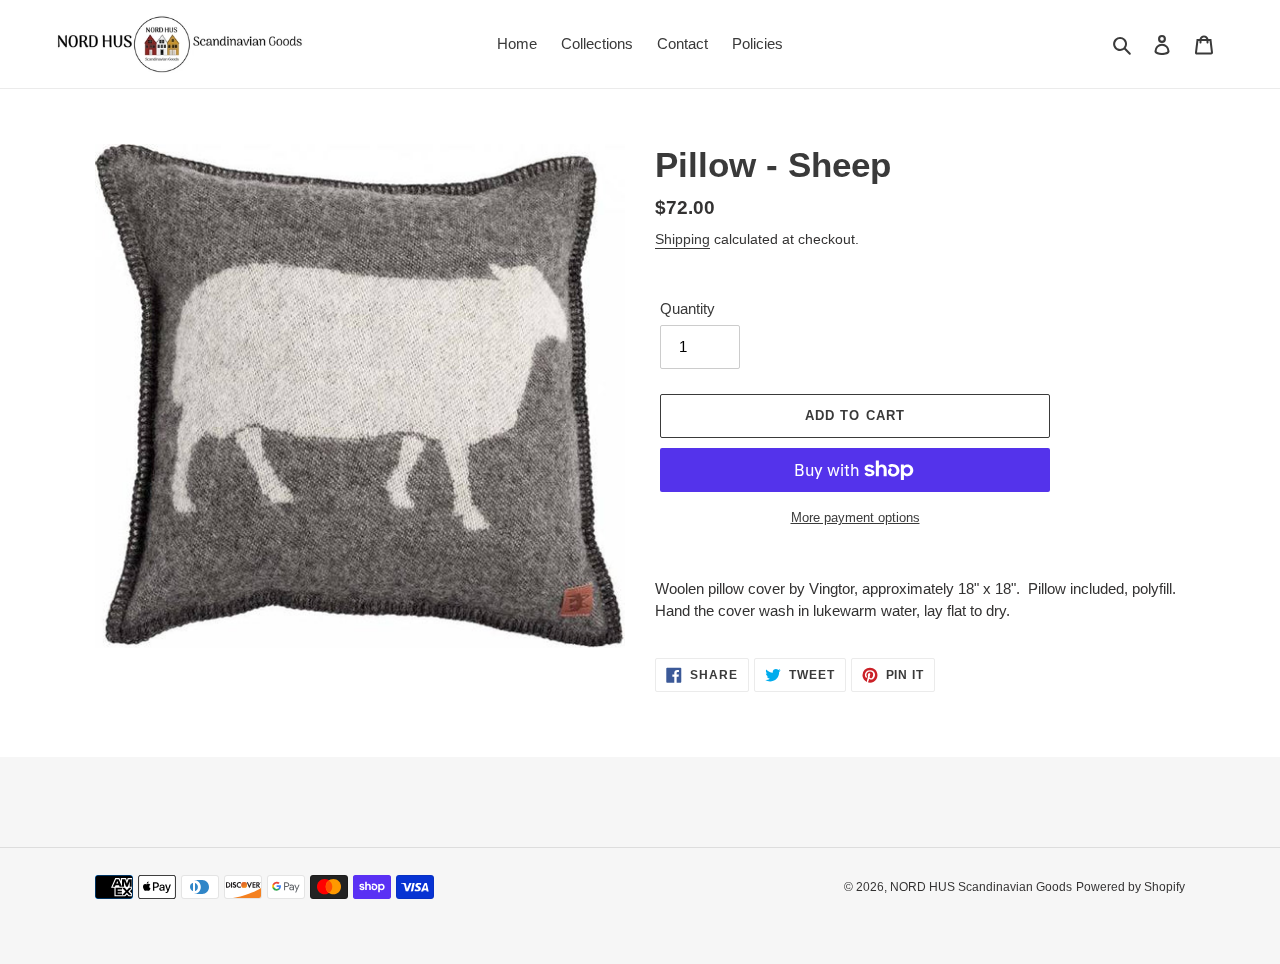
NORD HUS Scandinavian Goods (981, 887)
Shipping (682, 239)
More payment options (855, 517)
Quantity (687, 308)
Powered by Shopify (1130, 887)
